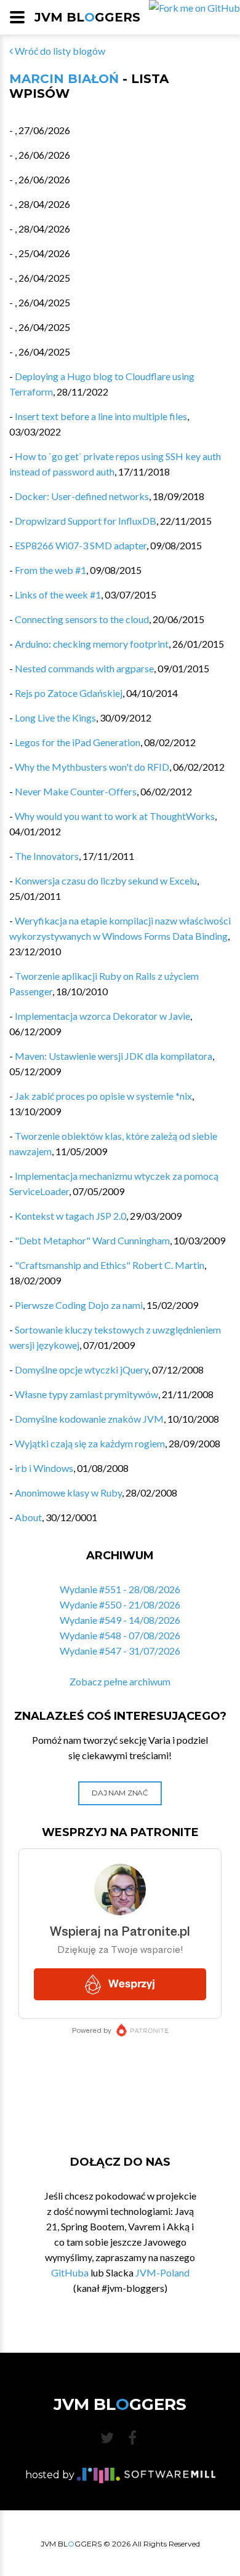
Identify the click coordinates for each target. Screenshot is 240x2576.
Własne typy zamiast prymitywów (86, 1394)
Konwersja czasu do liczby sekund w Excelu (106, 881)
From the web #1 (50, 570)
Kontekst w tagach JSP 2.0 (70, 1216)
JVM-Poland (162, 2272)
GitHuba (70, 2272)
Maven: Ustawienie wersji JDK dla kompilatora (114, 1056)
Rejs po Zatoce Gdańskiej (69, 693)
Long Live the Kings (55, 718)
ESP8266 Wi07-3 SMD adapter (81, 545)
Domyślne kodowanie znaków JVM (89, 1419)
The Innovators (47, 856)
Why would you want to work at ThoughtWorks (115, 816)
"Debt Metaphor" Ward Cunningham (92, 1240)
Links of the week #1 (58, 594)
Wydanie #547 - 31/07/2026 (120, 1651)
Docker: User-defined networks (82, 496)
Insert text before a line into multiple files (101, 416)
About (28, 1517)
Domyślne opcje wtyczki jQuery (82, 1369)
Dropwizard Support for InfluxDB (86, 521)
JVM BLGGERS (87, 17)
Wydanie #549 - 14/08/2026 (120, 1620)
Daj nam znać (120, 1793)
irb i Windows (44, 1468)
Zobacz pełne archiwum (120, 1681)
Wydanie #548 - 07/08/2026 (120, 1635)
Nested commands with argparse (84, 668)
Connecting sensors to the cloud (82, 619)
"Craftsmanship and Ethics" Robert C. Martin (110, 1265)
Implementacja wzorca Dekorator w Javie (102, 1016)
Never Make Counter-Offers (76, 791)
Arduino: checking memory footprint (92, 644)
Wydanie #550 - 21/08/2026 (120, 1604)
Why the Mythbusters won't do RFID (92, 767)
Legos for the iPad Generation (78, 742)
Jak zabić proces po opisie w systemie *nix (103, 1096)
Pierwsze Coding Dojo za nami (79, 1305)
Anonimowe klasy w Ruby (68, 1493)
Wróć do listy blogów (59, 51)
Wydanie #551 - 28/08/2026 (120, 1589)
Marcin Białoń (64, 79)
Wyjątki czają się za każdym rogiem (90, 1443)
